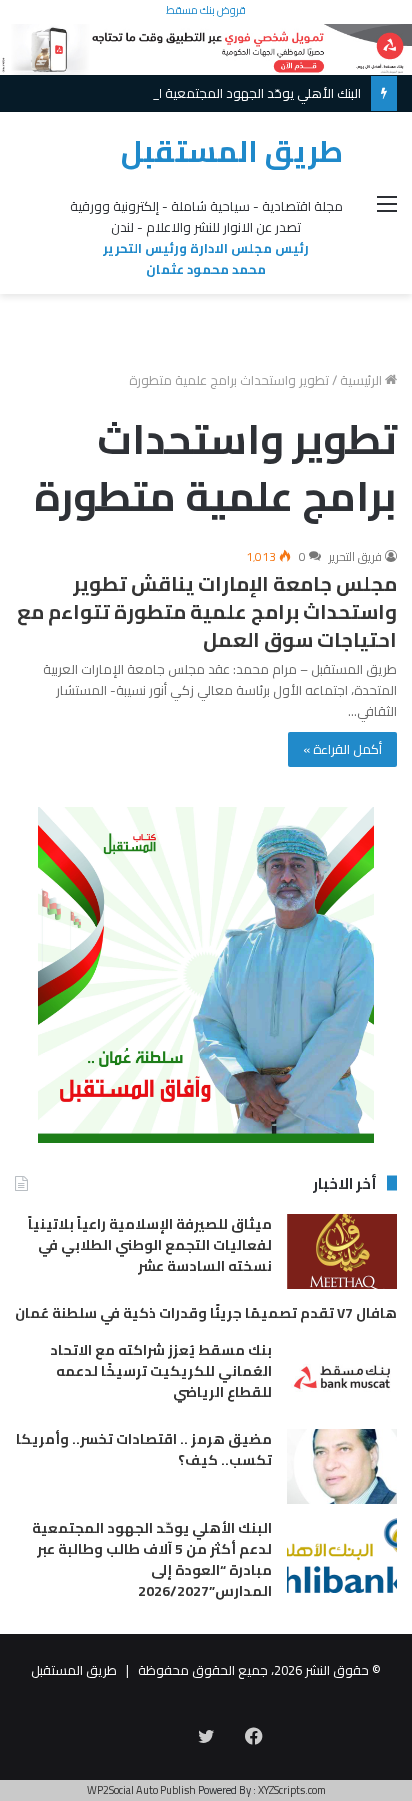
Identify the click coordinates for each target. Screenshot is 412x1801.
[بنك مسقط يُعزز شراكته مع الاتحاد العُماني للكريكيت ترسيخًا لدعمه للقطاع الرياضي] (342, 1377)
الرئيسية (362, 380)
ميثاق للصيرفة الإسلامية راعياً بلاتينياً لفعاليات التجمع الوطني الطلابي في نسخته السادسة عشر (150, 1245)
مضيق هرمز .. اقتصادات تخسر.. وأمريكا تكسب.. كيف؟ (144, 1449)
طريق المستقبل (74, 1670)
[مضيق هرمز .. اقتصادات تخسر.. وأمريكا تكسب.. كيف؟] (342, 1466)
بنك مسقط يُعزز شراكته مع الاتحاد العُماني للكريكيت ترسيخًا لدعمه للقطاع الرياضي (161, 1371)
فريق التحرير (355, 556)
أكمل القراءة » (342, 749)
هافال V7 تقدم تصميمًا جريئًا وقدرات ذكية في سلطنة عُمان (206, 1313)
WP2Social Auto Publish (141, 1790)
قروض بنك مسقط (206, 10)
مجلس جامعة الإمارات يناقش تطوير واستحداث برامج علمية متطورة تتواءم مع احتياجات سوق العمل (207, 611)
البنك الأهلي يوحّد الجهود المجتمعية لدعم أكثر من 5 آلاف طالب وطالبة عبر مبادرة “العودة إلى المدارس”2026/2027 (152, 1559)
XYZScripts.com (292, 1790)
